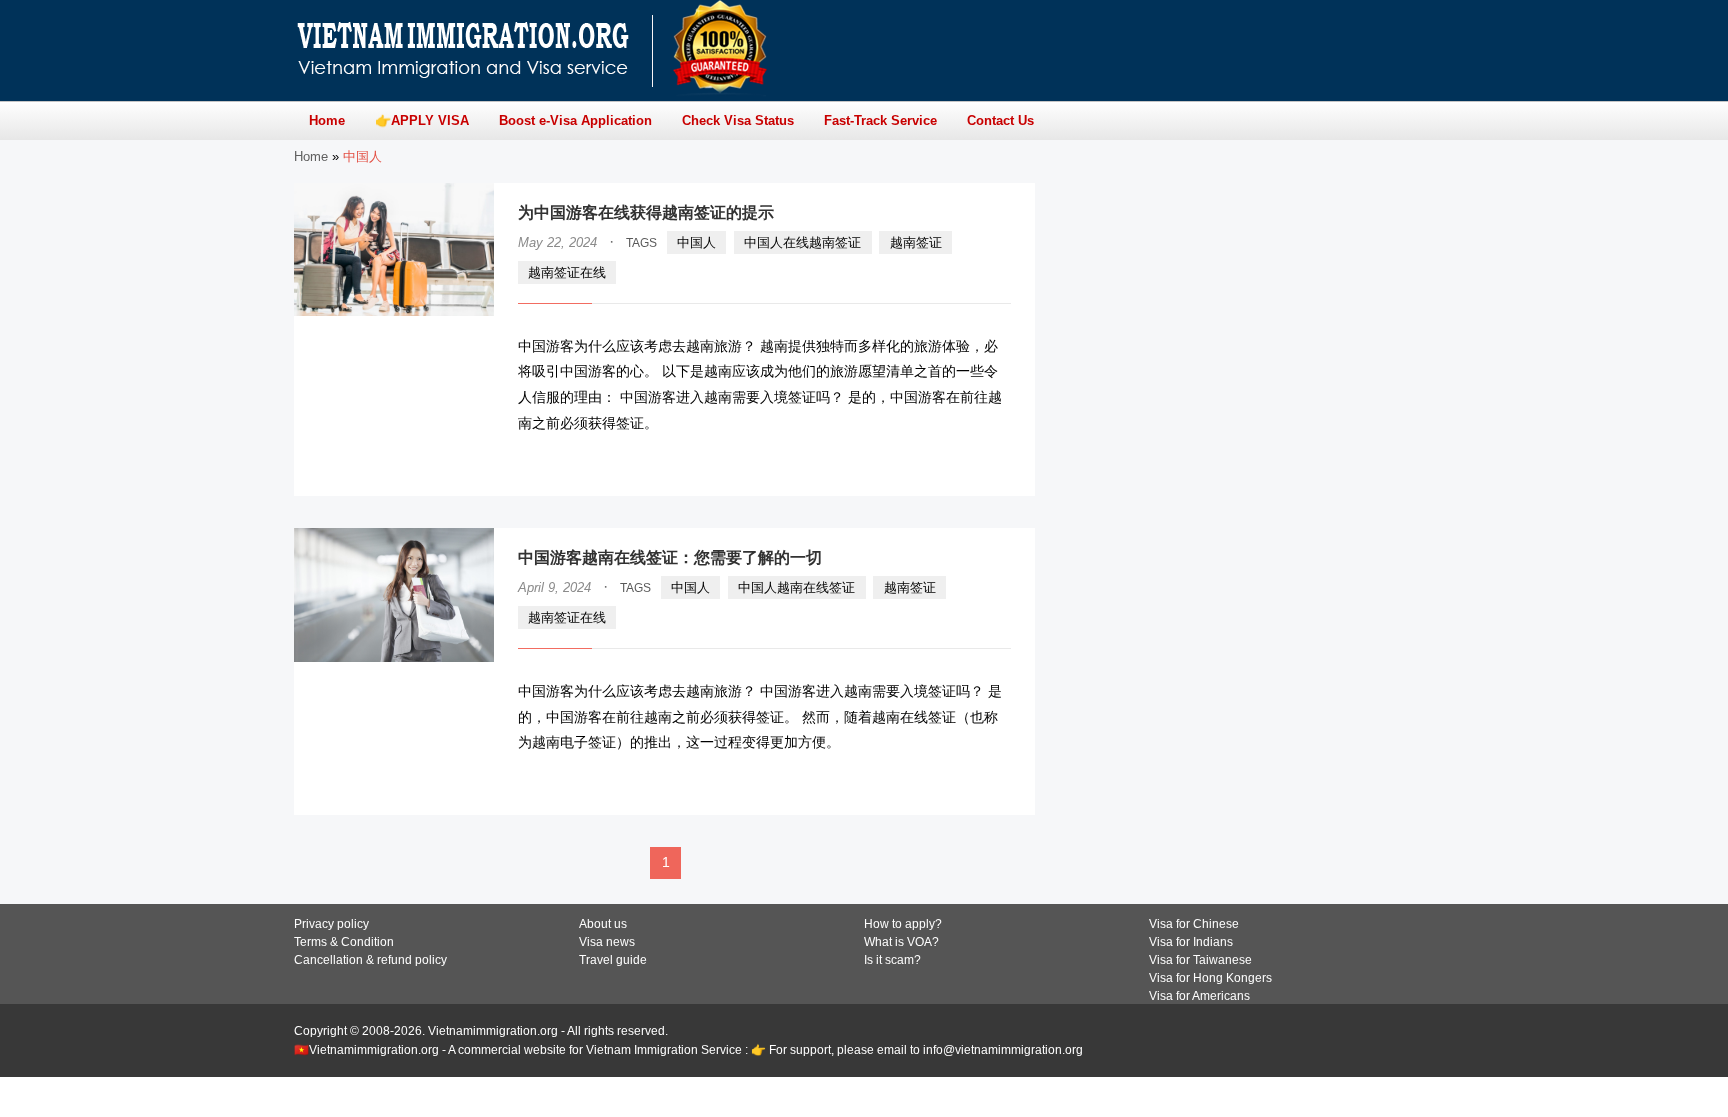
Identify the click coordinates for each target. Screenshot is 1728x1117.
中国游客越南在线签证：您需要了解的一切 (670, 557)
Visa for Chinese (1194, 924)
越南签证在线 (567, 272)
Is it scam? (892, 960)
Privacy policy (331, 924)
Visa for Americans (1199, 996)
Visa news (607, 942)
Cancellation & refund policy (370, 960)
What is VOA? (901, 942)
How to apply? (903, 924)
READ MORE (951, 462)
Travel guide (613, 960)
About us (603, 924)
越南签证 (916, 242)
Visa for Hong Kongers (1210, 978)
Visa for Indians (1191, 942)
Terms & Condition (344, 942)
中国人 (696, 242)
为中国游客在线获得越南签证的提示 (646, 212)
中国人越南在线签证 (796, 587)
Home (311, 156)
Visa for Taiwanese (1200, 960)
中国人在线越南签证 (802, 242)
